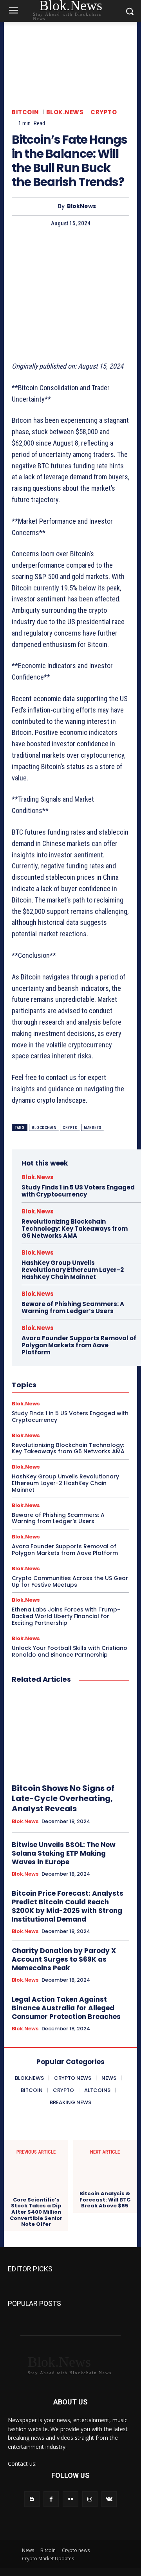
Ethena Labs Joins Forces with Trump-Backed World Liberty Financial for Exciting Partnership (66, 1616)
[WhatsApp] (88, 245)
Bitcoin (25, 112)
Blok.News (65, 112)
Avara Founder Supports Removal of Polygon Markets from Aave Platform (79, 1345)
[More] (107, 245)
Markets (93, 1128)
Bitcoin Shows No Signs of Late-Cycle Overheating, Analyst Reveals (63, 1798)
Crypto (104, 112)
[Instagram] (90, 2499)
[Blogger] (32, 2499)
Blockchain (44, 1128)
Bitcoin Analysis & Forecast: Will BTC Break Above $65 (105, 2200)
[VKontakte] (109, 2499)
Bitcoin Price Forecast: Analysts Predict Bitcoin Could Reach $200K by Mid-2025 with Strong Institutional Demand (68, 1906)
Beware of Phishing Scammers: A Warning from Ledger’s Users (73, 1307)
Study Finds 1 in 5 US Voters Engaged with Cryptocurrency (78, 1191)
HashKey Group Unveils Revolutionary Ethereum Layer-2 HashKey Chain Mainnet (73, 1270)
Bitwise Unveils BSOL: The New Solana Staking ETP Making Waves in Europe (64, 1853)
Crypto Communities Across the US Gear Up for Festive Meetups (70, 1581)
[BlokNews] (51, 206)
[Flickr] (70, 2499)
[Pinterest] (70, 245)
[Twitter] (52, 245)
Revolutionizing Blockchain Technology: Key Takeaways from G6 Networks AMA (75, 1229)
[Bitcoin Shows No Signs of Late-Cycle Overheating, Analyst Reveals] (70, 1734)
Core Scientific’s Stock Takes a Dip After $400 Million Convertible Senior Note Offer (36, 2212)
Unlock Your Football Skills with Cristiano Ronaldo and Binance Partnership (70, 1651)
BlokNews (81, 206)
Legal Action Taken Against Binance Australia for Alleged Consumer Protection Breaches (66, 2008)
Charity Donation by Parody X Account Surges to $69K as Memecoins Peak (64, 1959)
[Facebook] (34, 245)
